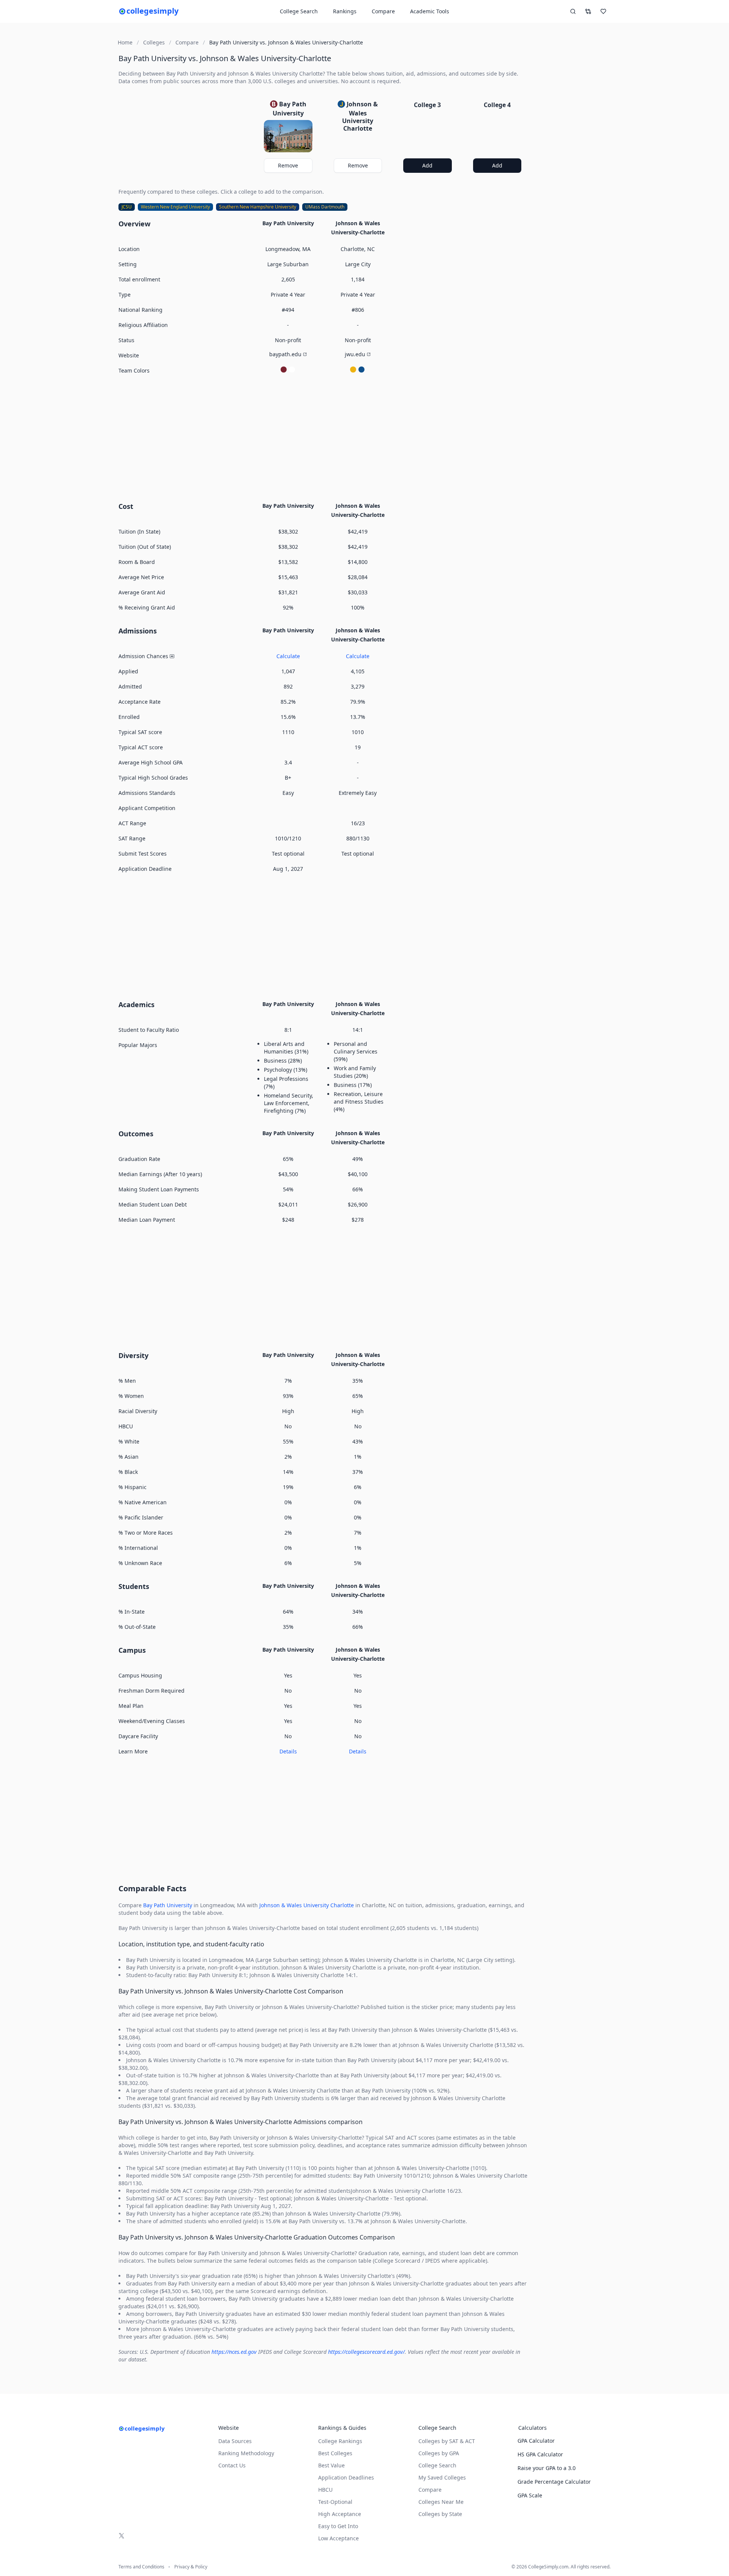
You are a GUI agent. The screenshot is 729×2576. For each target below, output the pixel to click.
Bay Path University (168, 1905)
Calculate (288, 656)
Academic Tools (430, 11)
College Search (437, 2465)
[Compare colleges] (588, 11)
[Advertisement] (323, 437)
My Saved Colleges (442, 2477)
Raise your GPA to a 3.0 (547, 2468)
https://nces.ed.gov (234, 2352)
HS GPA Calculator (540, 2454)
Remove (288, 165)
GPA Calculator (536, 2441)
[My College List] (603, 11)
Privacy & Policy (191, 2567)
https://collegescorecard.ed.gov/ (366, 2352)
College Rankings (340, 2441)
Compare (383, 11)
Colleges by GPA (439, 2453)
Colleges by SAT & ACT (447, 2441)
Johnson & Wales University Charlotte (307, 1905)
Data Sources (235, 2441)
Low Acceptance (338, 2538)
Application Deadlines (346, 2477)
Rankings (345, 11)
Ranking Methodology (246, 2453)
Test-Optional (335, 2502)
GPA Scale (530, 2495)
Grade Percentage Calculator (554, 2482)
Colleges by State (440, 2514)
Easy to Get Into (338, 2526)
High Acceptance (340, 2514)
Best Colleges (335, 2453)
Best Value (331, 2465)
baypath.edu (285, 354)
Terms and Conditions (141, 2567)
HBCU (325, 2490)
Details (288, 1751)
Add (427, 165)
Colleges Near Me (441, 2502)
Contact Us (232, 2465)
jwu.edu (355, 354)
